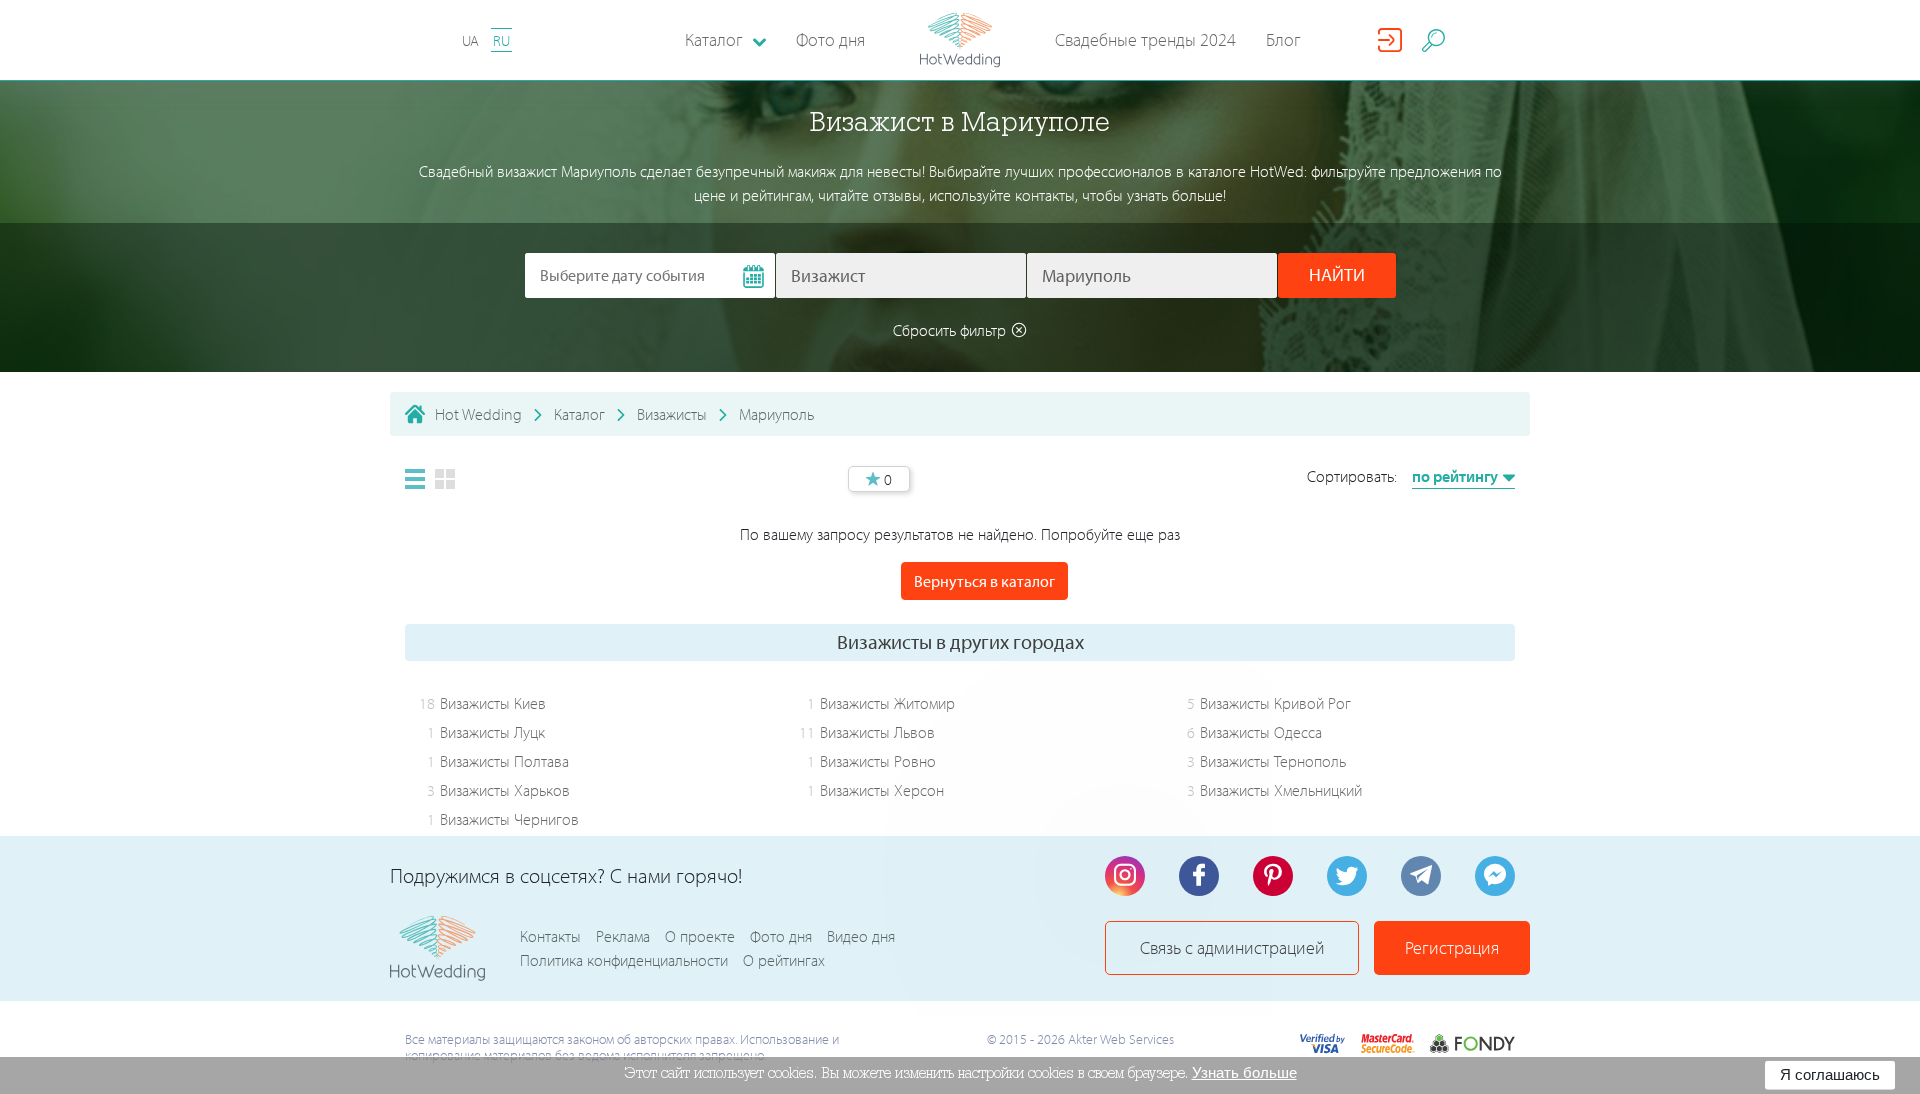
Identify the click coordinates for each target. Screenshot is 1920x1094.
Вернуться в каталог (984, 581)
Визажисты (672, 414)
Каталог (579, 414)
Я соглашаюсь (1830, 1074)
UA (470, 40)
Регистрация (1452, 947)
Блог (1283, 39)
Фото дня (830, 39)
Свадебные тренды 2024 (1145, 39)
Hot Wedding (478, 414)
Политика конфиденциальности (624, 960)
